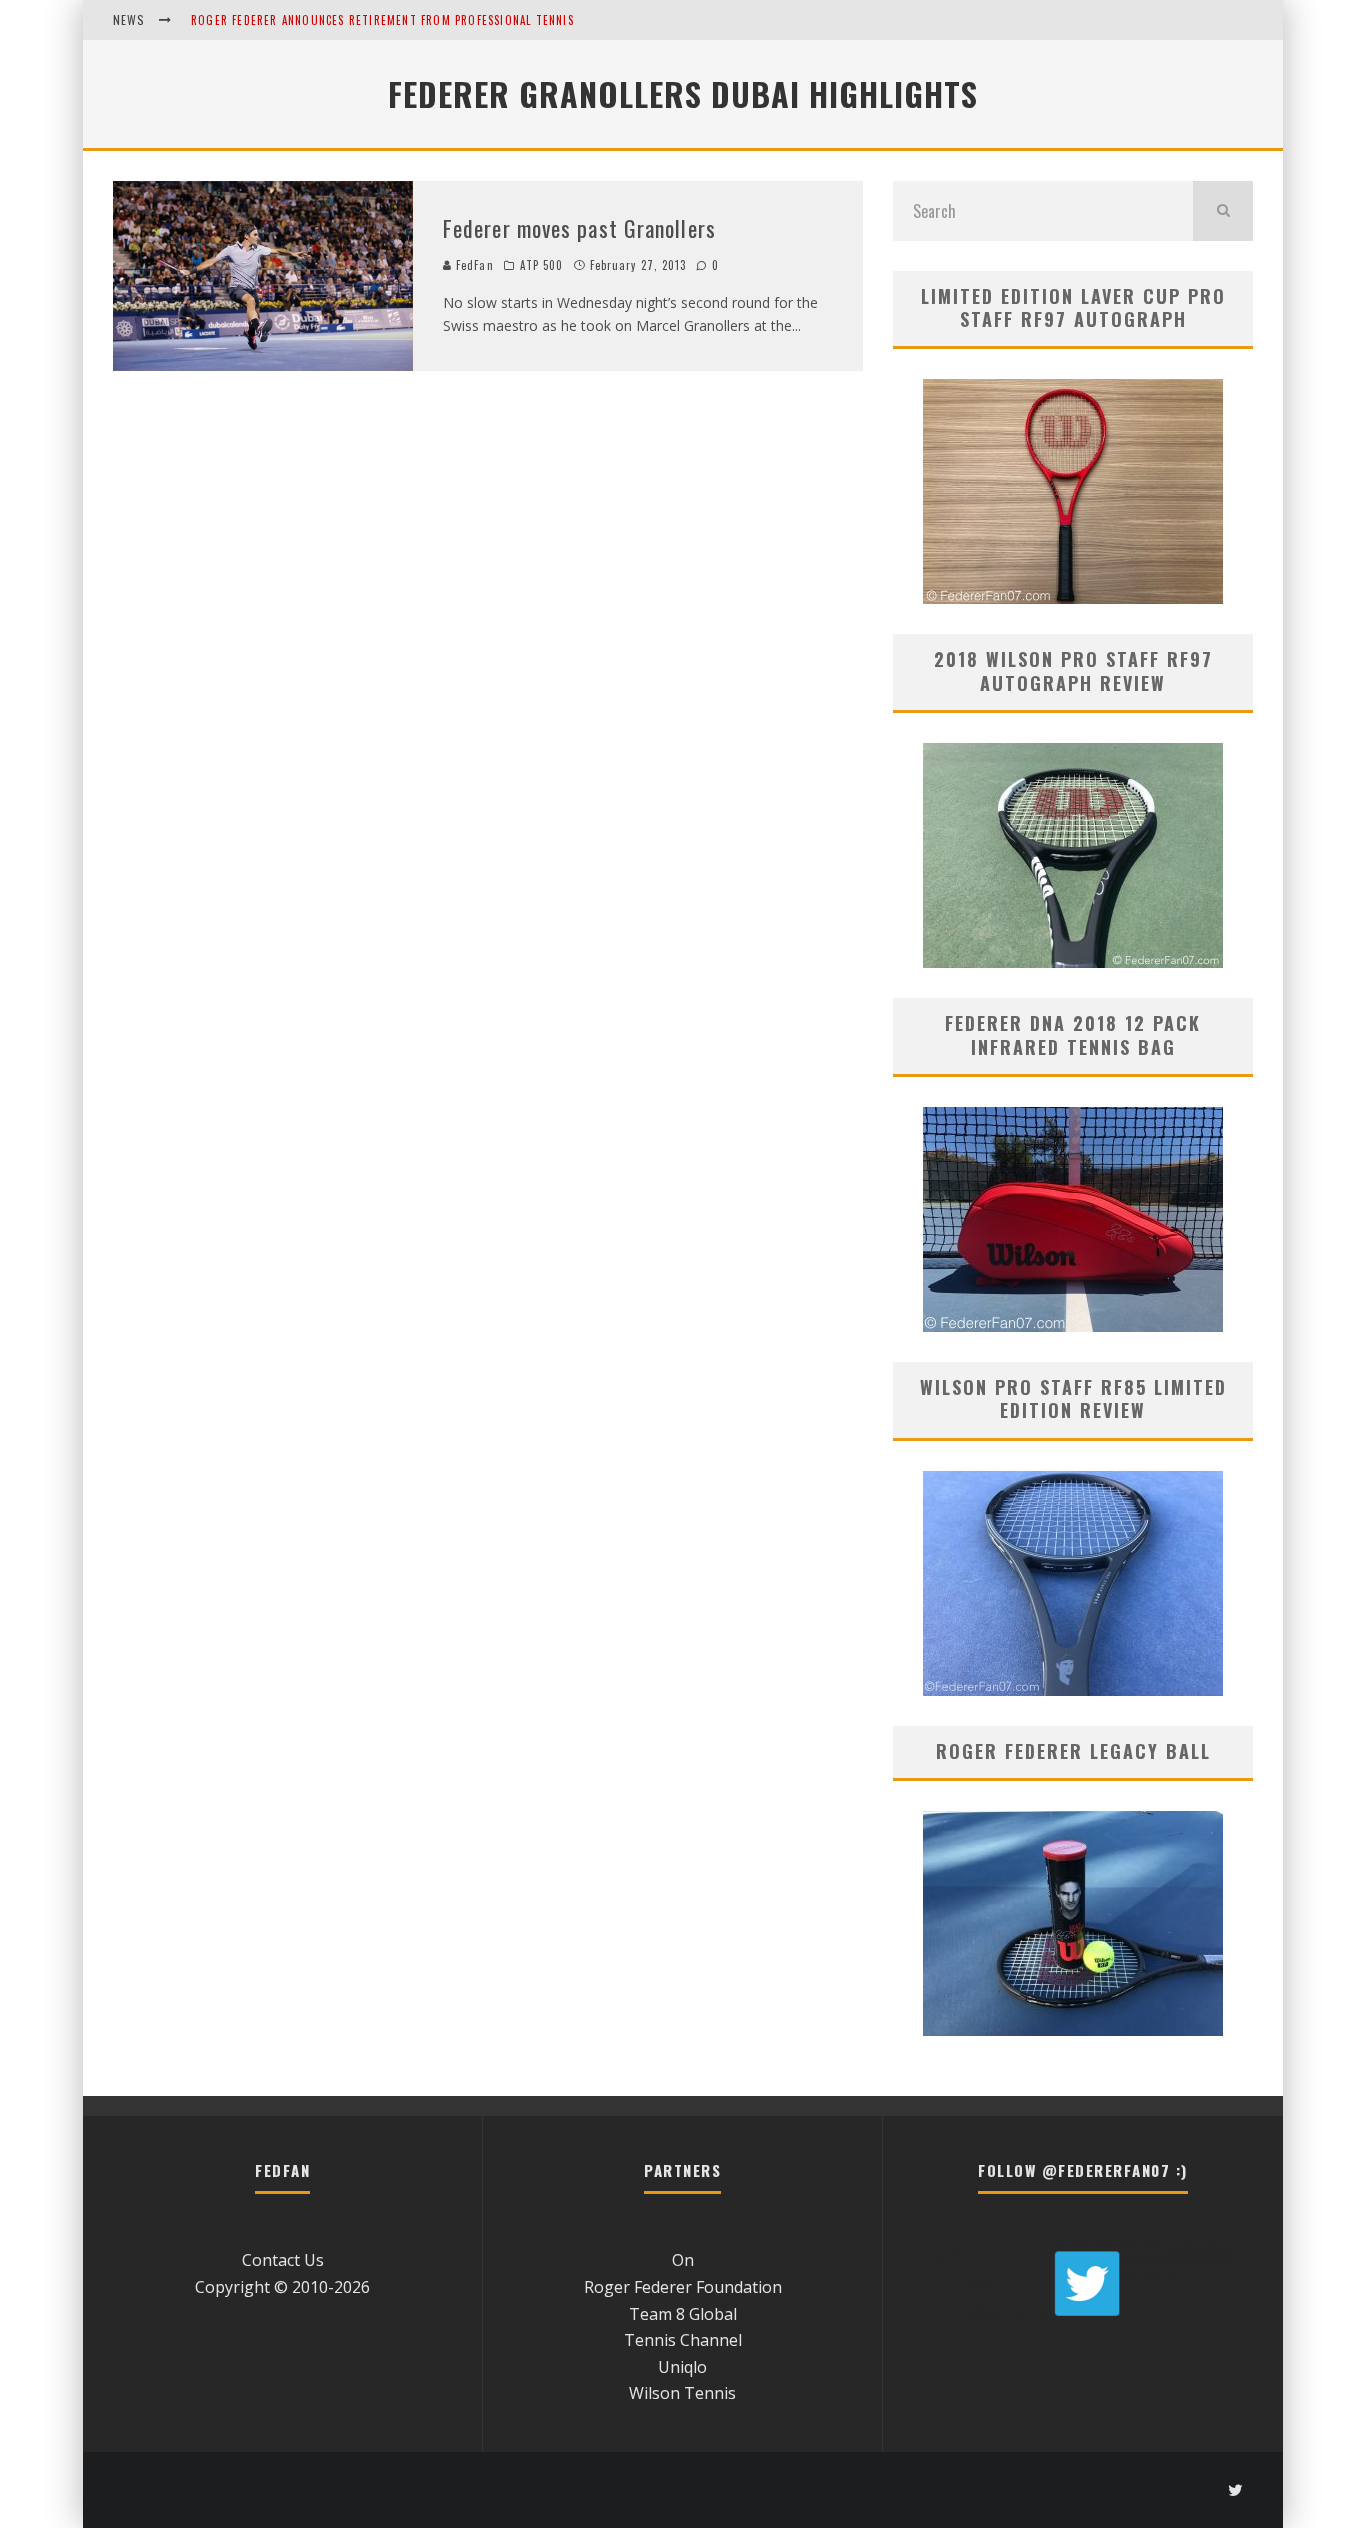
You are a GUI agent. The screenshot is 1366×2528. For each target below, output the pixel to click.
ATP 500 (542, 265)
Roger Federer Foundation (683, 2287)
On (683, 2260)
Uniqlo (682, 2367)
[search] (1223, 211)
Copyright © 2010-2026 (282, 2287)
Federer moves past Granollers (579, 228)
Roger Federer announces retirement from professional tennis (382, 20)
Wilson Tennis (682, 2393)
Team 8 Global (683, 2314)
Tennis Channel (683, 2340)
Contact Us (283, 2260)
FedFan (473, 265)
